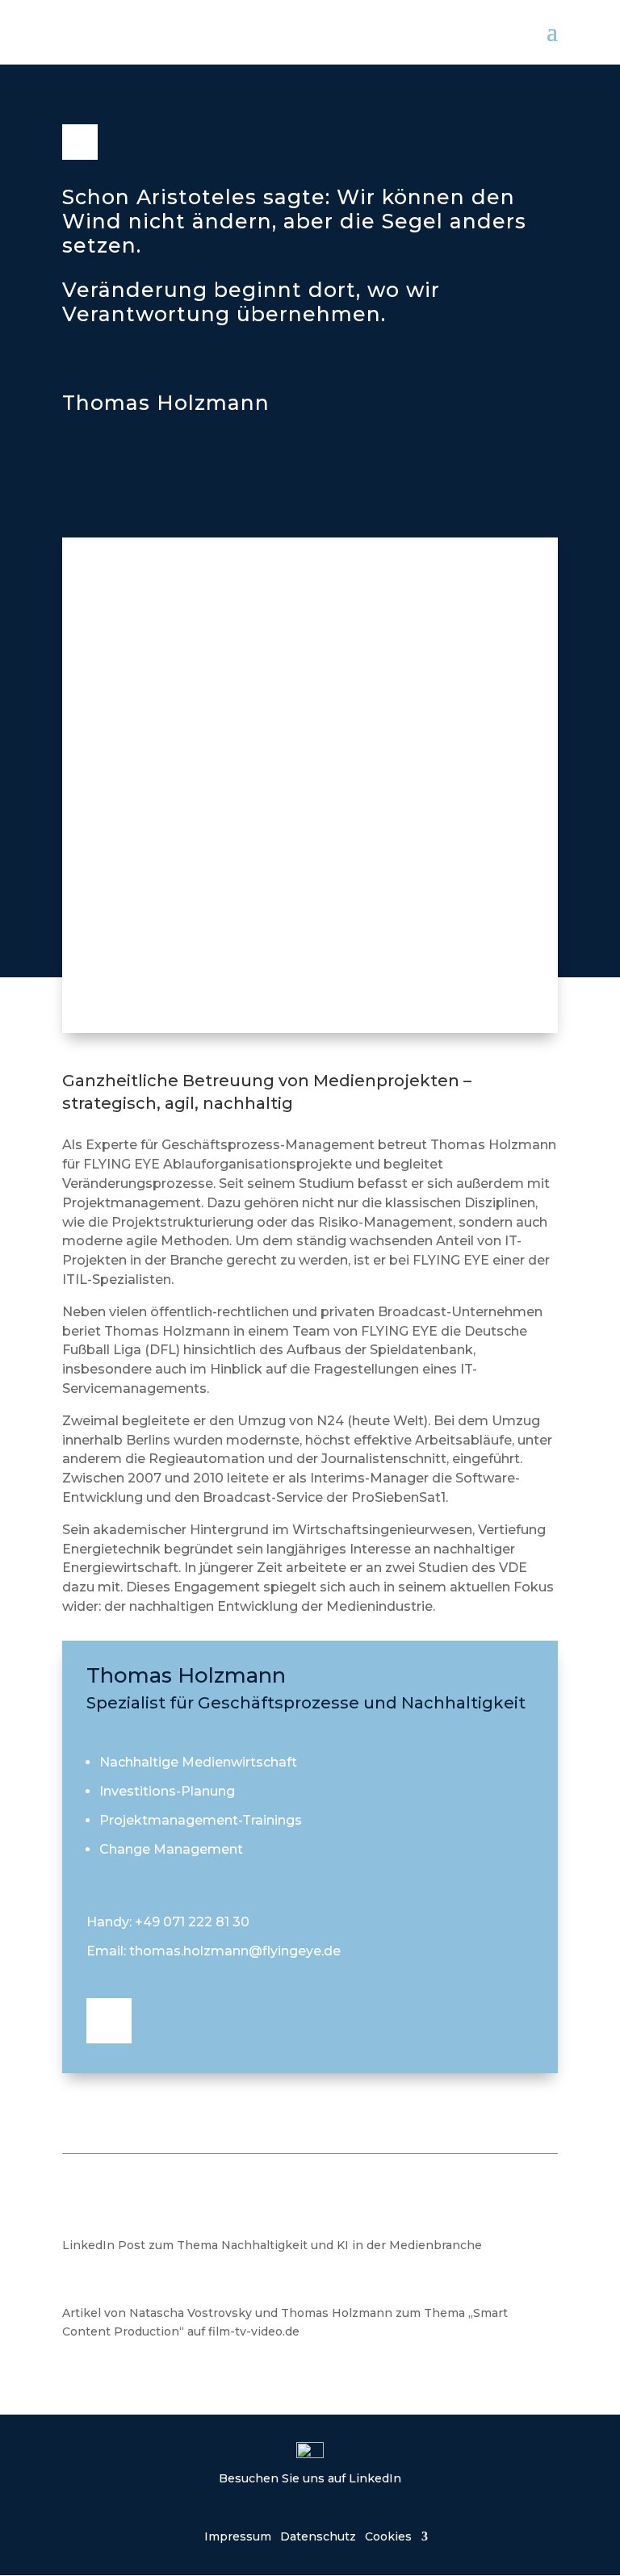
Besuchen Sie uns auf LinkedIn (310, 2478)
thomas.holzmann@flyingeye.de (235, 1951)
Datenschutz (318, 2536)
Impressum (238, 2536)
